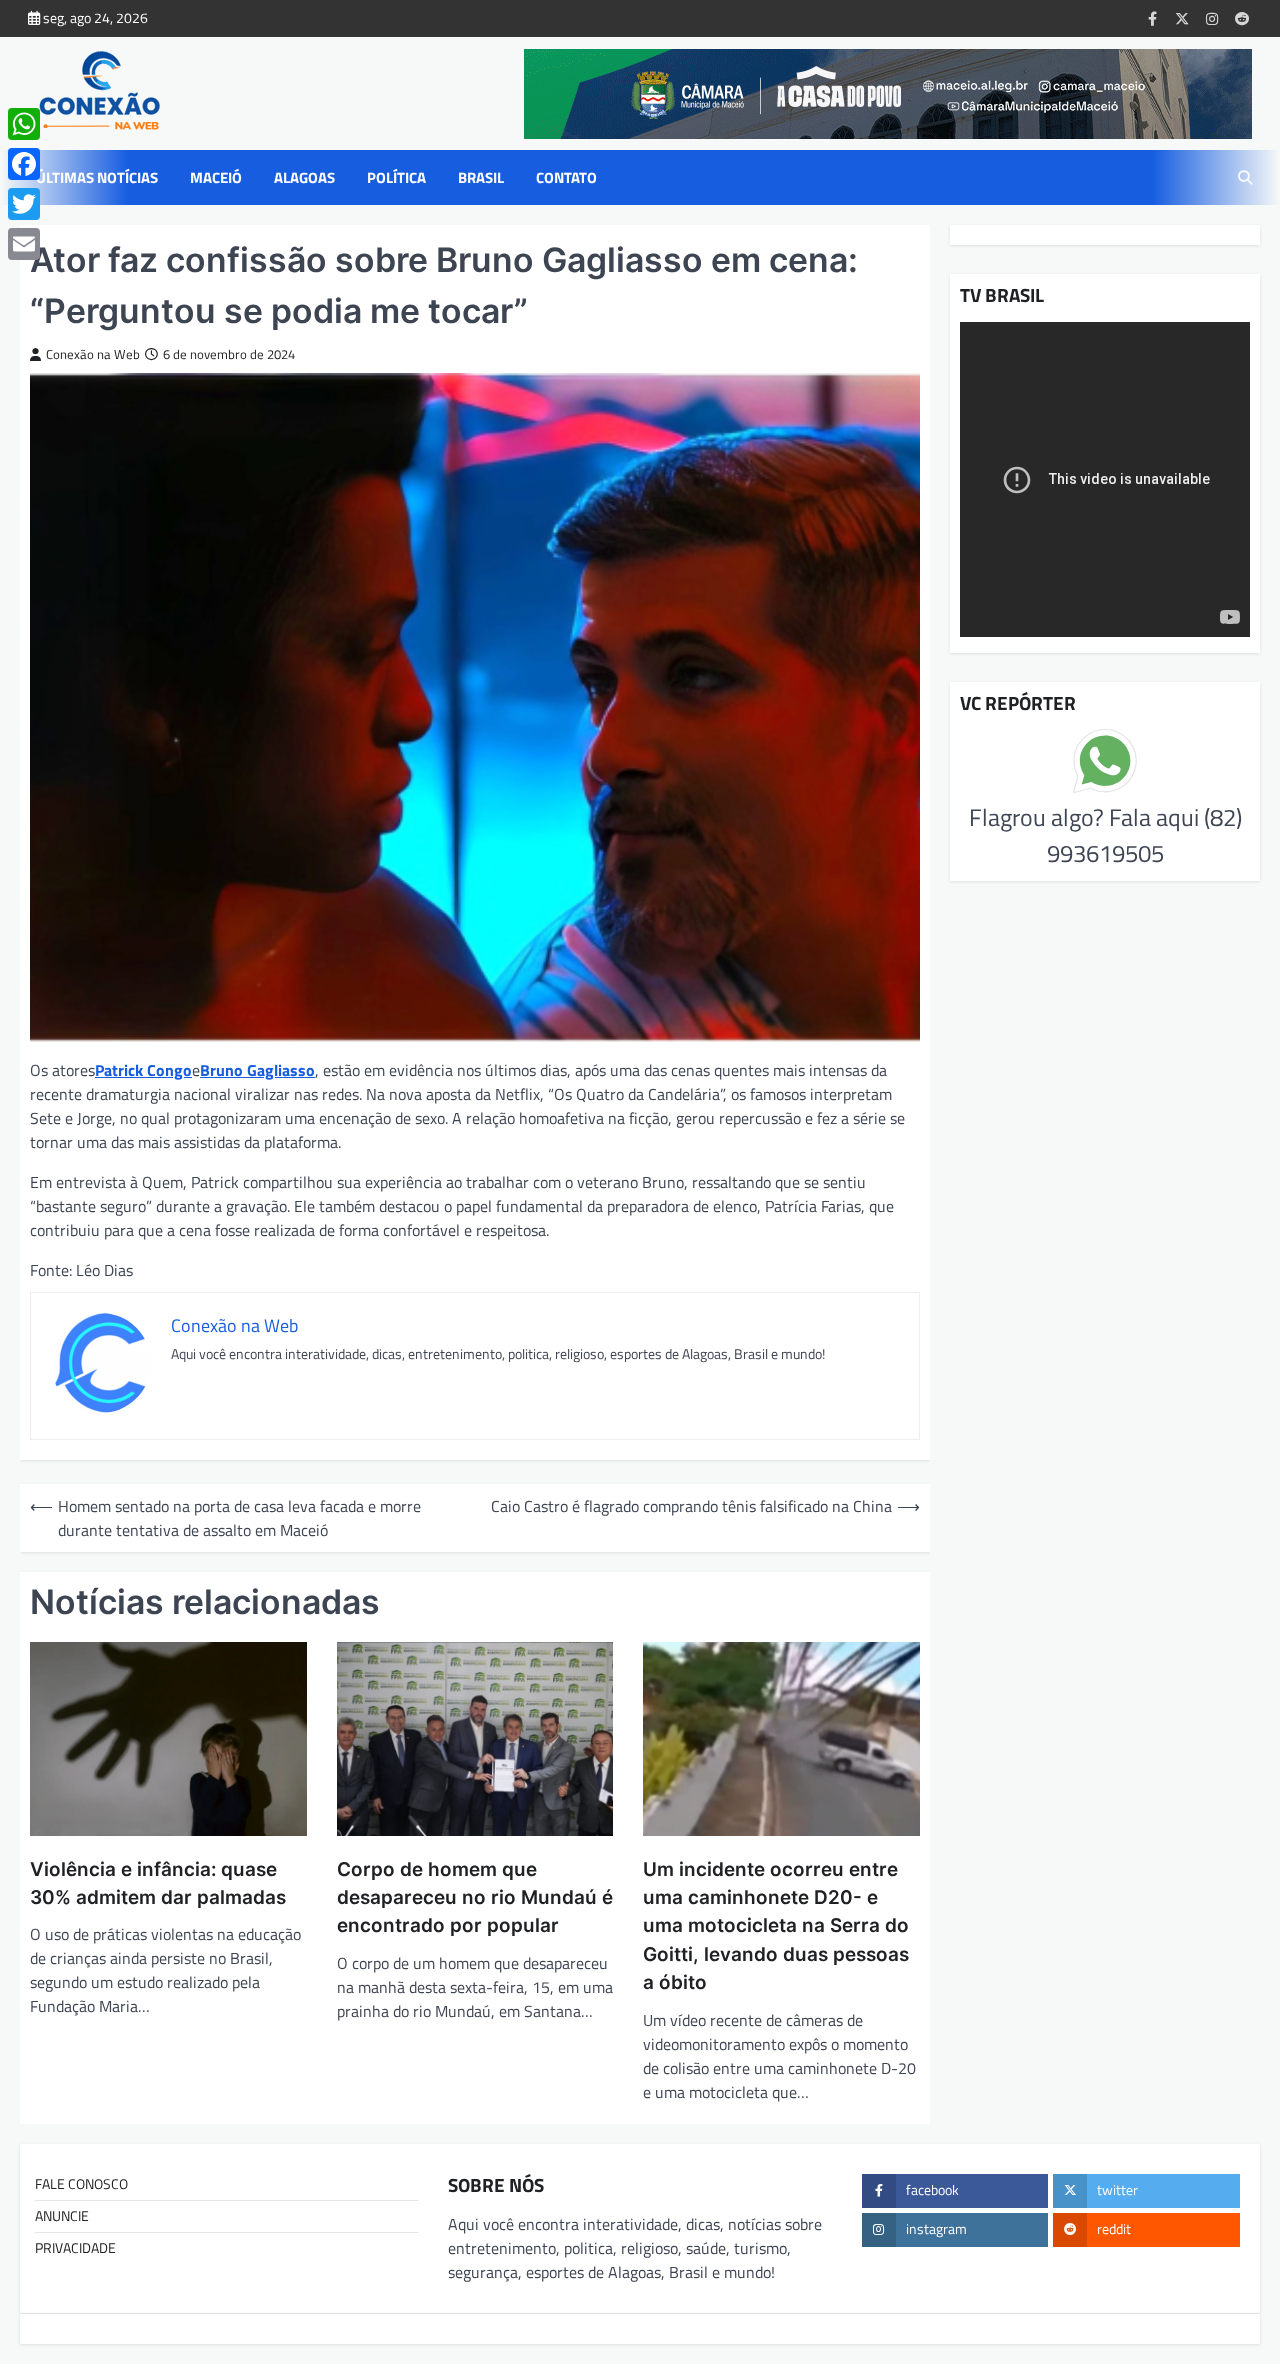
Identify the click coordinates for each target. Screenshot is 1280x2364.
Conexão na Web (93, 354)
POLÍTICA (396, 178)
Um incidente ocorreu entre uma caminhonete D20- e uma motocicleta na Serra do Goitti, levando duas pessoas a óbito (776, 1926)
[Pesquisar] (1245, 178)
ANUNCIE (62, 2216)
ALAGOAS (304, 178)
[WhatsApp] (24, 124)
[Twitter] (24, 204)
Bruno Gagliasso (257, 1070)
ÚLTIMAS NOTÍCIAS (97, 178)
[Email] (24, 244)
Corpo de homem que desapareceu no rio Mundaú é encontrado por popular (475, 1898)
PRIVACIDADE (75, 2248)
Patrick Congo (143, 1070)
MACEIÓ (216, 178)
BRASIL (481, 178)
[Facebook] (24, 164)
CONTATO (566, 178)
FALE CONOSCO (81, 2184)
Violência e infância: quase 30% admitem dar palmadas (160, 1883)
